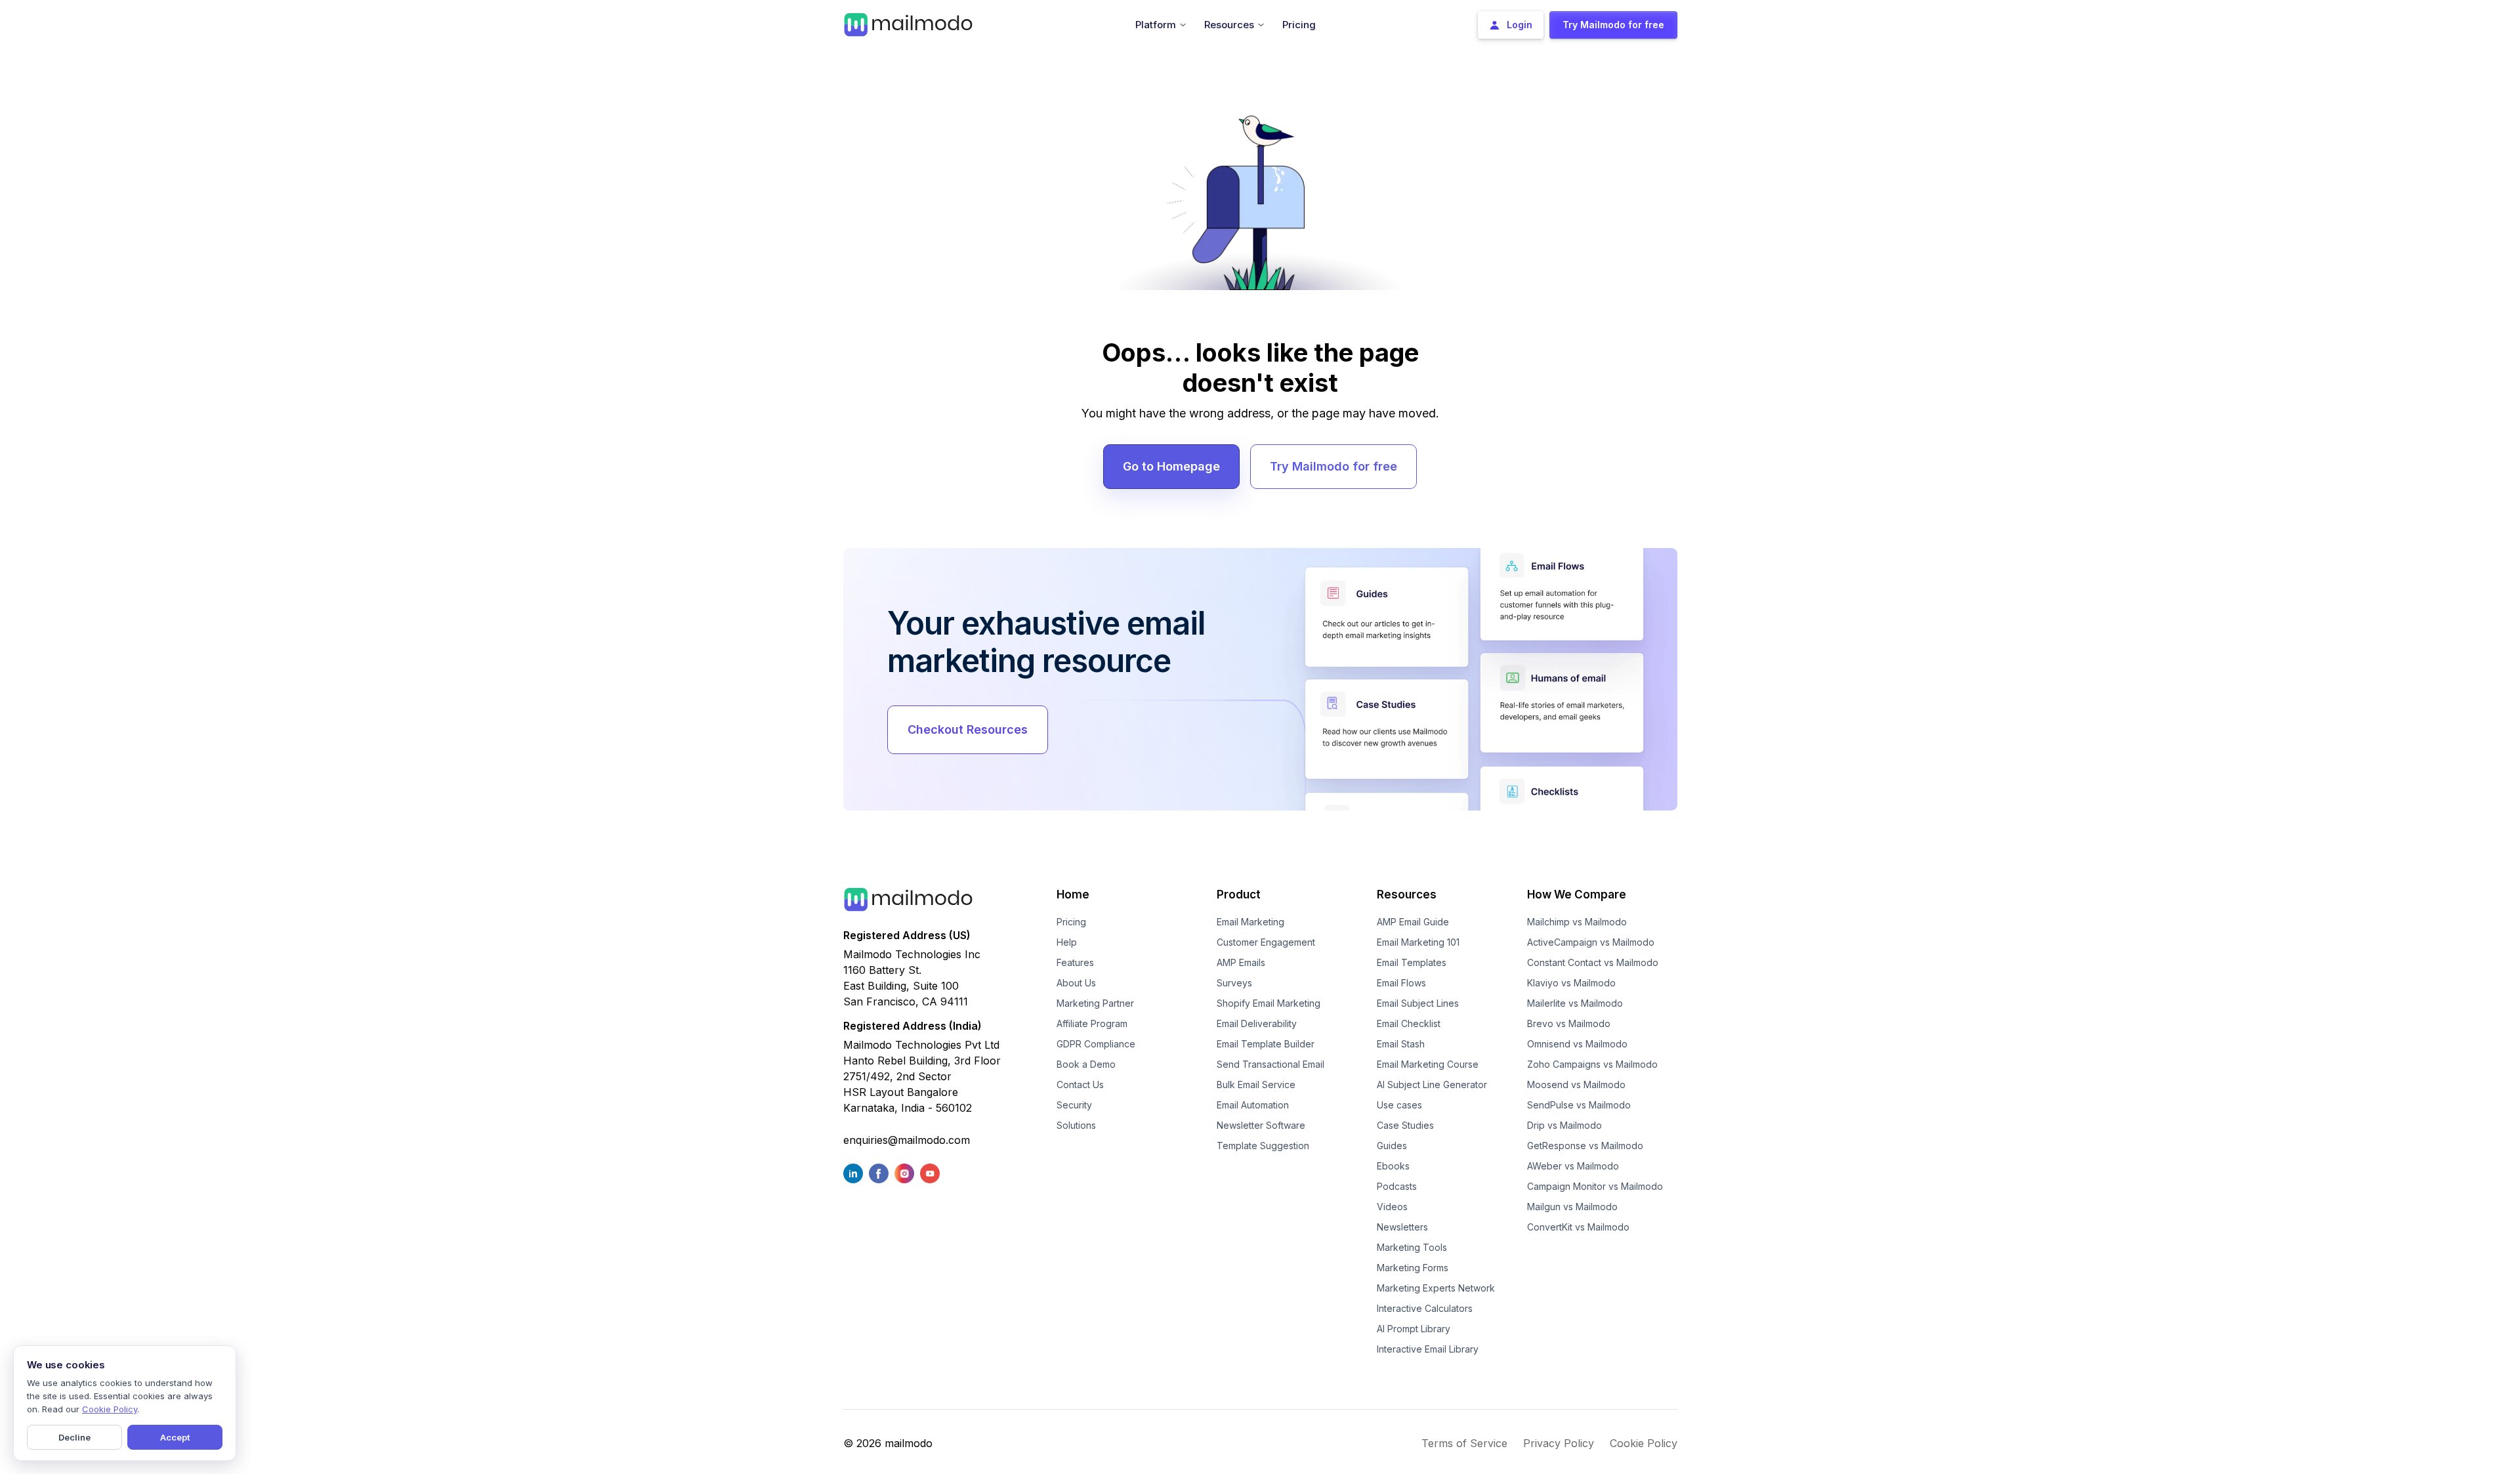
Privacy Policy (1559, 1443)
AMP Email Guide (1413, 922)
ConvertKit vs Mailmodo (1578, 1227)
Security (1074, 1105)
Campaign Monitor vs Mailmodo (1595, 1186)
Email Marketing (1250, 922)
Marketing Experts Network (1436, 1288)
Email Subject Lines (1418, 1003)
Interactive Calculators (1425, 1308)
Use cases (1399, 1105)
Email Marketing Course (1428, 1064)
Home (1073, 895)
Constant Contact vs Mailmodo (1593, 962)
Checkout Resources (968, 729)
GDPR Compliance (1096, 1044)
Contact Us (1080, 1084)
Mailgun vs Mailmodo (1572, 1207)
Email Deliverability (1257, 1023)
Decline (74, 1437)
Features (1075, 962)
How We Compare (1577, 895)
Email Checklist (1409, 1023)
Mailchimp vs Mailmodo (1577, 922)
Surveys (1234, 983)
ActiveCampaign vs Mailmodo (1591, 942)
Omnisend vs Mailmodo (1577, 1044)
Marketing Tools (1412, 1247)
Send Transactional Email (1270, 1064)
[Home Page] (908, 24)
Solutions (1076, 1125)
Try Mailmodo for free (1333, 466)
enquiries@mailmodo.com (907, 1140)
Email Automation (1253, 1105)
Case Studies (1405, 1125)
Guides (1392, 1146)
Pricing (1071, 922)
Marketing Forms (1413, 1268)
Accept (175, 1437)
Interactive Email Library (1428, 1349)
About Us (1076, 983)
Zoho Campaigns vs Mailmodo (1592, 1064)
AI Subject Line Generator (1432, 1084)
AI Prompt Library (1414, 1329)
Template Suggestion (1263, 1146)
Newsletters (1402, 1227)
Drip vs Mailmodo (1564, 1125)
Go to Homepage (1171, 466)
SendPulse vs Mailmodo (1579, 1105)
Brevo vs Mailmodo (1569, 1023)
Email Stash (1401, 1044)
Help (1067, 942)
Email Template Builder (1266, 1044)
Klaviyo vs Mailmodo (1571, 983)
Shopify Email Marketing (1269, 1003)
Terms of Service (1464, 1443)
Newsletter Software (1261, 1125)
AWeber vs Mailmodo (1573, 1166)
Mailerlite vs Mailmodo (1575, 1003)
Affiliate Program (1092, 1023)
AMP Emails (1241, 962)
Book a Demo (1086, 1064)
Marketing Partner (1095, 1003)
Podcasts (1397, 1186)
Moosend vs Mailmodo (1576, 1084)
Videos (1392, 1207)
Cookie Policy (1644, 1443)
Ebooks (1393, 1166)
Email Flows (1401, 983)
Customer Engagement (1266, 942)
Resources (1407, 895)
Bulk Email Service (1256, 1084)
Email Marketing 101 (1418, 942)
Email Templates (1412, 962)
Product (1239, 895)
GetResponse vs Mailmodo (1585, 1146)
